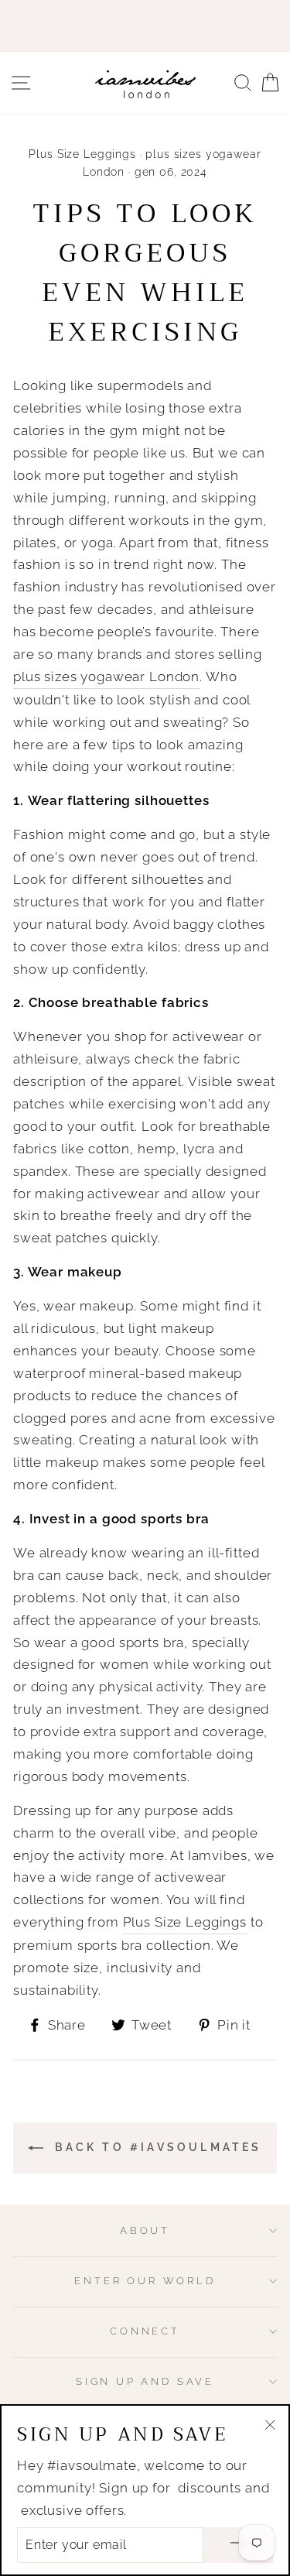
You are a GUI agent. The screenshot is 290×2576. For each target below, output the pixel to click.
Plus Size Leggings (82, 154)
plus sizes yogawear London (106, 677)
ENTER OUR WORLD (145, 2281)
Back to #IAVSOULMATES (155, 2147)
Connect (145, 2331)
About (145, 2230)
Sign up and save (145, 2381)
